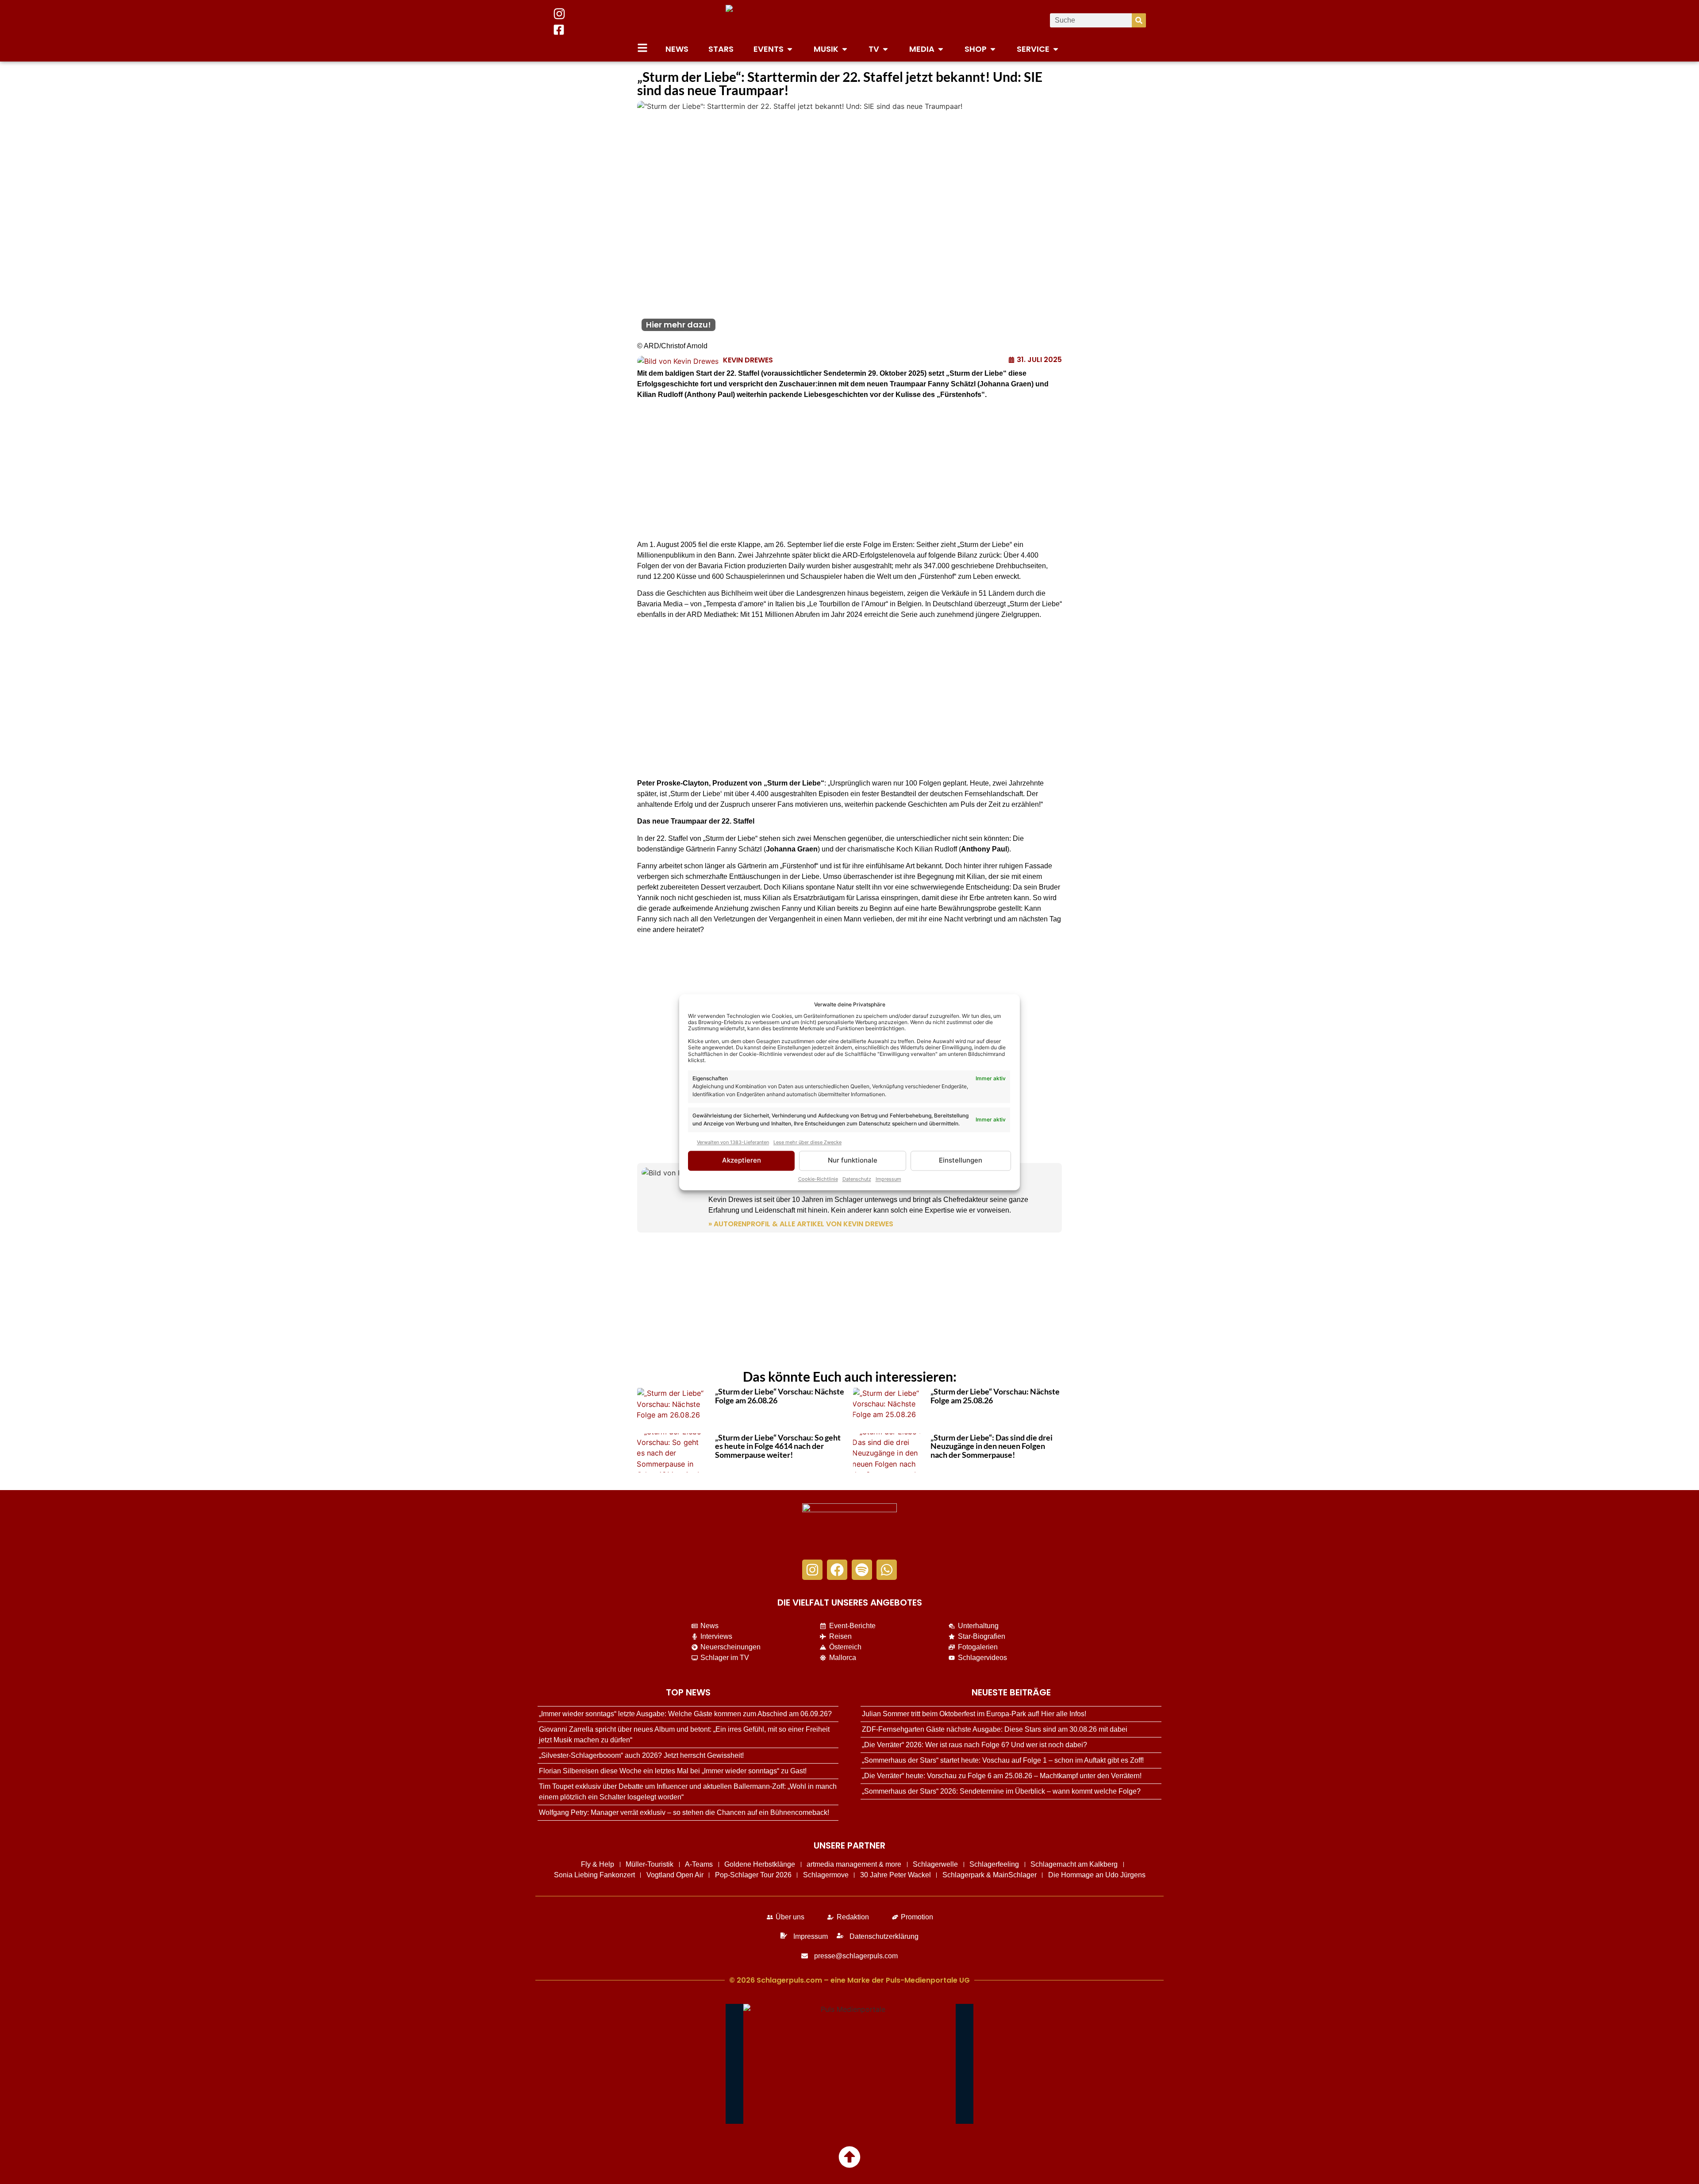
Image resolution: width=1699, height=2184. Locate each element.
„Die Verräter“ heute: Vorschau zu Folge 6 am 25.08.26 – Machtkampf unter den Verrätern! (1002, 1776)
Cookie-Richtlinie (818, 1179)
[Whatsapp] (887, 1570)
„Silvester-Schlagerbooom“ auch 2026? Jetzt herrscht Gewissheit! (641, 1755)
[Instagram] (812, 1570)
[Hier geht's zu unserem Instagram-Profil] (559, 14)
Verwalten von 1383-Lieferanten (733, 1143)
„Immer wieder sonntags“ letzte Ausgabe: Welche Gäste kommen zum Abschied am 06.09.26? (685, 1714)
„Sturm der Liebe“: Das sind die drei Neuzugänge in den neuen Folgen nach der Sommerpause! (992, 1446)
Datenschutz (857, 1179)
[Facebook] (837, 1570)
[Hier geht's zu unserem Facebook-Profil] (559, 30)
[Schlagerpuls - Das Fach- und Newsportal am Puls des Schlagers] (849, 20)
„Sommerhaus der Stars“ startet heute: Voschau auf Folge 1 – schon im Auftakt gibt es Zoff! (1003, 1760)
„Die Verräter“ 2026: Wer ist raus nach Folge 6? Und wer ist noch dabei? (974, 1745)
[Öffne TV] (885, 49)
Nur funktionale (853, 1161)
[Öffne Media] (941, 49)
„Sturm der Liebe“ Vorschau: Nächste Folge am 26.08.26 (780, 1396)
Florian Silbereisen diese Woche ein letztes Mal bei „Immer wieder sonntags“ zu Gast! (673, 1771)
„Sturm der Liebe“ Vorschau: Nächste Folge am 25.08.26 (995, 1396)
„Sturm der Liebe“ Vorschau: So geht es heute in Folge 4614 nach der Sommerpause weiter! (778, 1446)
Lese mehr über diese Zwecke (807, 1143)
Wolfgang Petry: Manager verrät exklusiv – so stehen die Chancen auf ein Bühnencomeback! (684, 1812)
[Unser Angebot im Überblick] (642, 48)
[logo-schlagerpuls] (849, 1527)
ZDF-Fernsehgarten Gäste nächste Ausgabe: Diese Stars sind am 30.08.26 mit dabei (995, 1729)
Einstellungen (961, 1161)
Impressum (888, 1179)
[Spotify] (862, 1570)
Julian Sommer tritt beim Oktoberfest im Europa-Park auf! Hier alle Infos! (974, 1714)
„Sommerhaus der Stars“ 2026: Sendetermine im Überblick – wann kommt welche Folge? (1001, 1791)
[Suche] (1139, 20)
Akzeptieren (742, 1161)
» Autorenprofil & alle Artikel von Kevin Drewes (801, 1224)
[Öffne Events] (790, 49)
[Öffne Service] (1056, 49)
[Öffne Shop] (993, 49)
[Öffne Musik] (845, 49)
